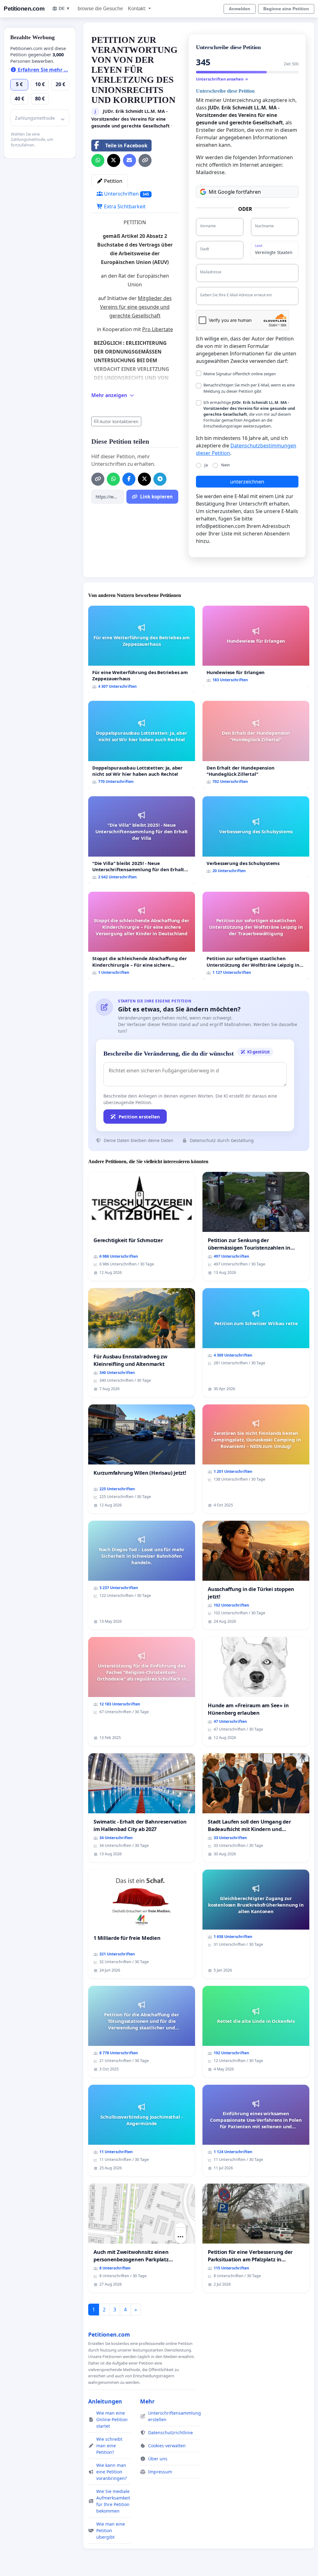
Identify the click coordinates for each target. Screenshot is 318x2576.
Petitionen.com (24, 9)
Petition (113, 181)
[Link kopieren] (145, 160)
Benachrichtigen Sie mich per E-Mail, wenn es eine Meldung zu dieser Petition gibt (249, 388)
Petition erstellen (139, 1117)
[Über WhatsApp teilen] (98, 160)
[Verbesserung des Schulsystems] (256, 837)
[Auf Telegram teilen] (160, 479)
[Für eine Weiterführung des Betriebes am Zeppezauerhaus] (142, 650)
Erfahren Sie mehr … (42, 70)
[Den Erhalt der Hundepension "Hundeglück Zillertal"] (256, 745)
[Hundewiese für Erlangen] (256, 647)
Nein (225, 465)
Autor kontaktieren (119, 421)
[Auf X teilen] (114, 160)
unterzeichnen (247, 482)
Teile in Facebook (126, 146)
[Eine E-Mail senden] (129, 160)
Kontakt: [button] (138, 9)
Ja (206, 465)
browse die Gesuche (100, 9)
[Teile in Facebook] (129, 479)
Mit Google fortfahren (235, 192)
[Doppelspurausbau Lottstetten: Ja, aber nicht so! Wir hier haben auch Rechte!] (142, 745)
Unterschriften (126, 194)
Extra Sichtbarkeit (124, 206)
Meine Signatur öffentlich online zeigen (240, 374)
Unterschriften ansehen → (222, 79)
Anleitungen (105, 2401)
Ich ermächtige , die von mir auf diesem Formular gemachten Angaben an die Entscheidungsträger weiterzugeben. (249, 414)
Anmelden (240, 9)
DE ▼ (64, 8)
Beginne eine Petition (286, 9)
